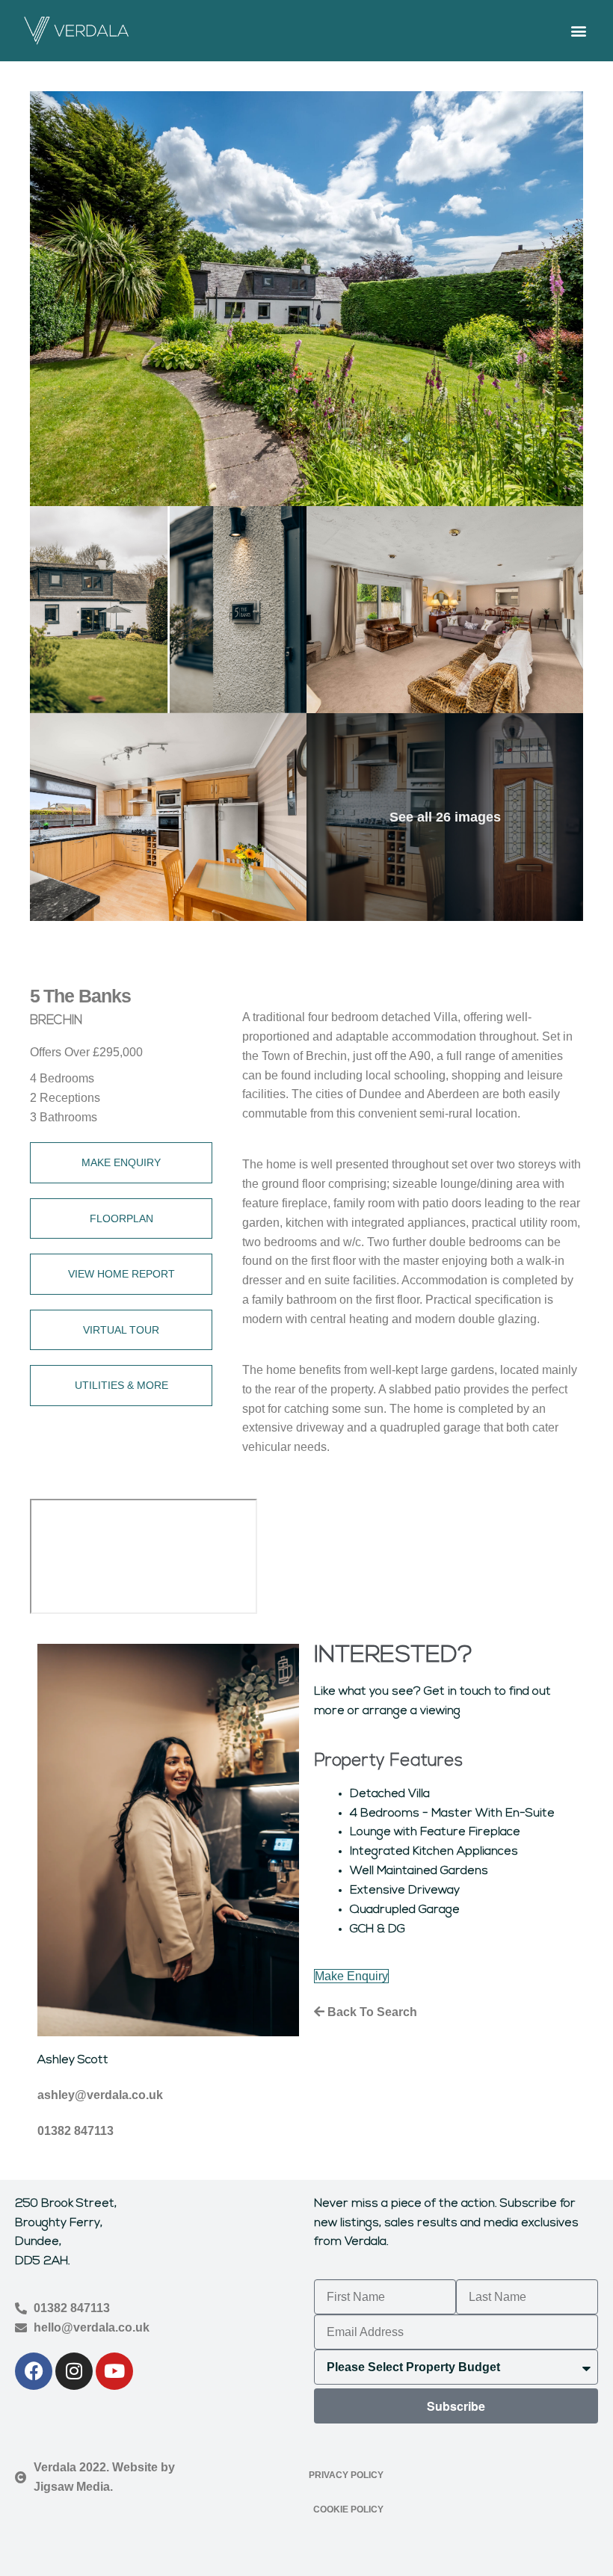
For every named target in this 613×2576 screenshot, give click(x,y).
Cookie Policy (348, 2509)
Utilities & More (121, 1385)
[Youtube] (114, 2371)
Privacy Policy (346, 2475)
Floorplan (121, 1218)
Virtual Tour (121, 1330)
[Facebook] (34, 2371)
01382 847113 (76, 2131)
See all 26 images (445, 817)
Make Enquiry (121, 1162)
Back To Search (371, 2012)
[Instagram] (74, 2371)
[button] (578, 30)
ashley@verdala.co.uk (100, 2095)
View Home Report (121, 1274)
